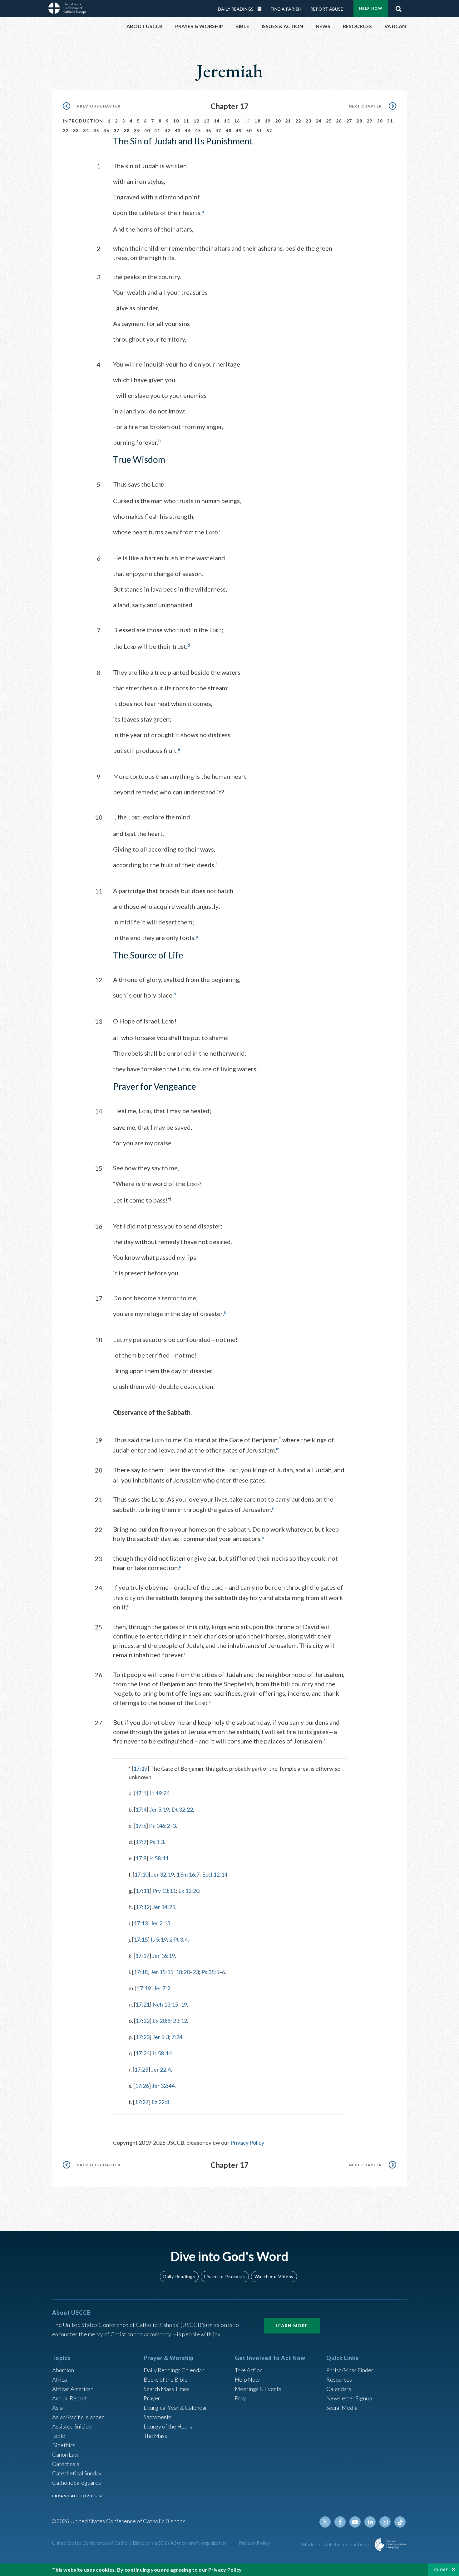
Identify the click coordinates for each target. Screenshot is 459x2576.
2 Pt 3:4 (178, 1939)
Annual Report (70, 2398)
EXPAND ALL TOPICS (74, 2496)
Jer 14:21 (164, 1907)
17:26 (142, 2086)
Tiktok (400, 2522)
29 (370, 121)
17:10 (141, 1874)
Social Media (342, 2408)
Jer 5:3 (161, 2037)
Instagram (385, 2522)
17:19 (140, 1768)
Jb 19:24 (159, 1793)
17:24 (143, 2053)
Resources (339, 2379)
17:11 (143, 1891)
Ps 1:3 (157, 1842)
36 (106, 130)
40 (147, 130)
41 (157, 130)
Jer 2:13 (160, 1923)
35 (96, 130)
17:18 (141, 1972)
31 (390, 121)
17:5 (141, 1826)
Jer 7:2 (162, 1988)
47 (218, 130)
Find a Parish (286, 9)
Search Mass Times (167, 2389)
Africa (59, 2379)
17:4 (141, 1809)
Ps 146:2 (159, 1826)
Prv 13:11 (164, 1891)
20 (278, 121)
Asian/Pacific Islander (78, 2417)
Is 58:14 (162, 2053)
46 (208, 130)
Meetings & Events (258, 2389)
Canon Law (65, 2454)
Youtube (355, 2522)
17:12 (143, 1907)
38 (127, 130)
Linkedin (370, 2522)
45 (198, 130)
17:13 (141, 1923)
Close (441, 2570)
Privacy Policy (247, 2143)
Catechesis (66, 2464)
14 (217, 121)
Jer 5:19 (159, 1809)
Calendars (339, 2389)
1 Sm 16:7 (188, 1874)
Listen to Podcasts (225, 2276)
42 (168, 130)
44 (188, 130)
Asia (57, 2408)
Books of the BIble (166, 2379)
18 (257, 121)
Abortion (63, 2370)
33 (76, 130)
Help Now (371, 8)
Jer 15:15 (162, 1972)
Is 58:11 (159, 1858)
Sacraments (158, 2417)
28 (359, 121)
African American (73, 2389)
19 (268, 121)
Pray (240, 2398)
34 (86, 130)
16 (237, 121)
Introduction (83, 121)
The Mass (155, 2436)
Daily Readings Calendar (262, 9)
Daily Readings (236, 9)
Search (398, 7)
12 (197, 121)
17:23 (143, 2037)
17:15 (141, 1939)
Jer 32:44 (163, 2086)
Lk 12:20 (189, 1891)
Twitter (325, 2522)
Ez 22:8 (160, 2102)
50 (249, 130)
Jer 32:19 (163, 1874)
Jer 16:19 (163, 1956)
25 (329, 121)
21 (288, 121)
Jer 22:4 (161, 2069)
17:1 (141, 1793)
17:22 (143, 2021)
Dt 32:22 (182, 1809)
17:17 (142, 1956)
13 (207, 121)
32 (66, 130)
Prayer (152, 2398)
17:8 (141, 1858)
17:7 (141, 1842)
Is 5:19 (159, 1939)
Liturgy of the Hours (168, 2426)
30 (380, 121)
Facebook (340, 2522)
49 (239, 130)
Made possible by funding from (336, 2544)
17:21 (143, 2004)
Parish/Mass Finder (350, 2370)
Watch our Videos (274, 2276)
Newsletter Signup (349, 2398)
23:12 (180, 2021)
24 (319, 121)
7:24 (177, 2037)
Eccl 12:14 (215, 1874)
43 (178, 130)
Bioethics (64, 2445)
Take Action (249, 2370)
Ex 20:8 (161, 2021)
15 (227, 121)
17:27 (142, 2102)
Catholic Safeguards (76, 2483)
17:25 (141, 2069)
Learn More (292, 2326)
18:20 (183, 1972)
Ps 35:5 (210, 1972)
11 (186, 121)
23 (308, 121)
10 (176, 121)
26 (339, 121)
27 (349, 121)
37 (117, 130)
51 (259, 130)
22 (298, 121)
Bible (59, 2436)
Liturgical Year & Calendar (175, 2408)
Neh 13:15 (165, 2004)
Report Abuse (327, 9)
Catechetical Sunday (77, 2473)
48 (229, 130)
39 (137, 130)
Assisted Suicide (72, 2426)
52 (269, 130)
